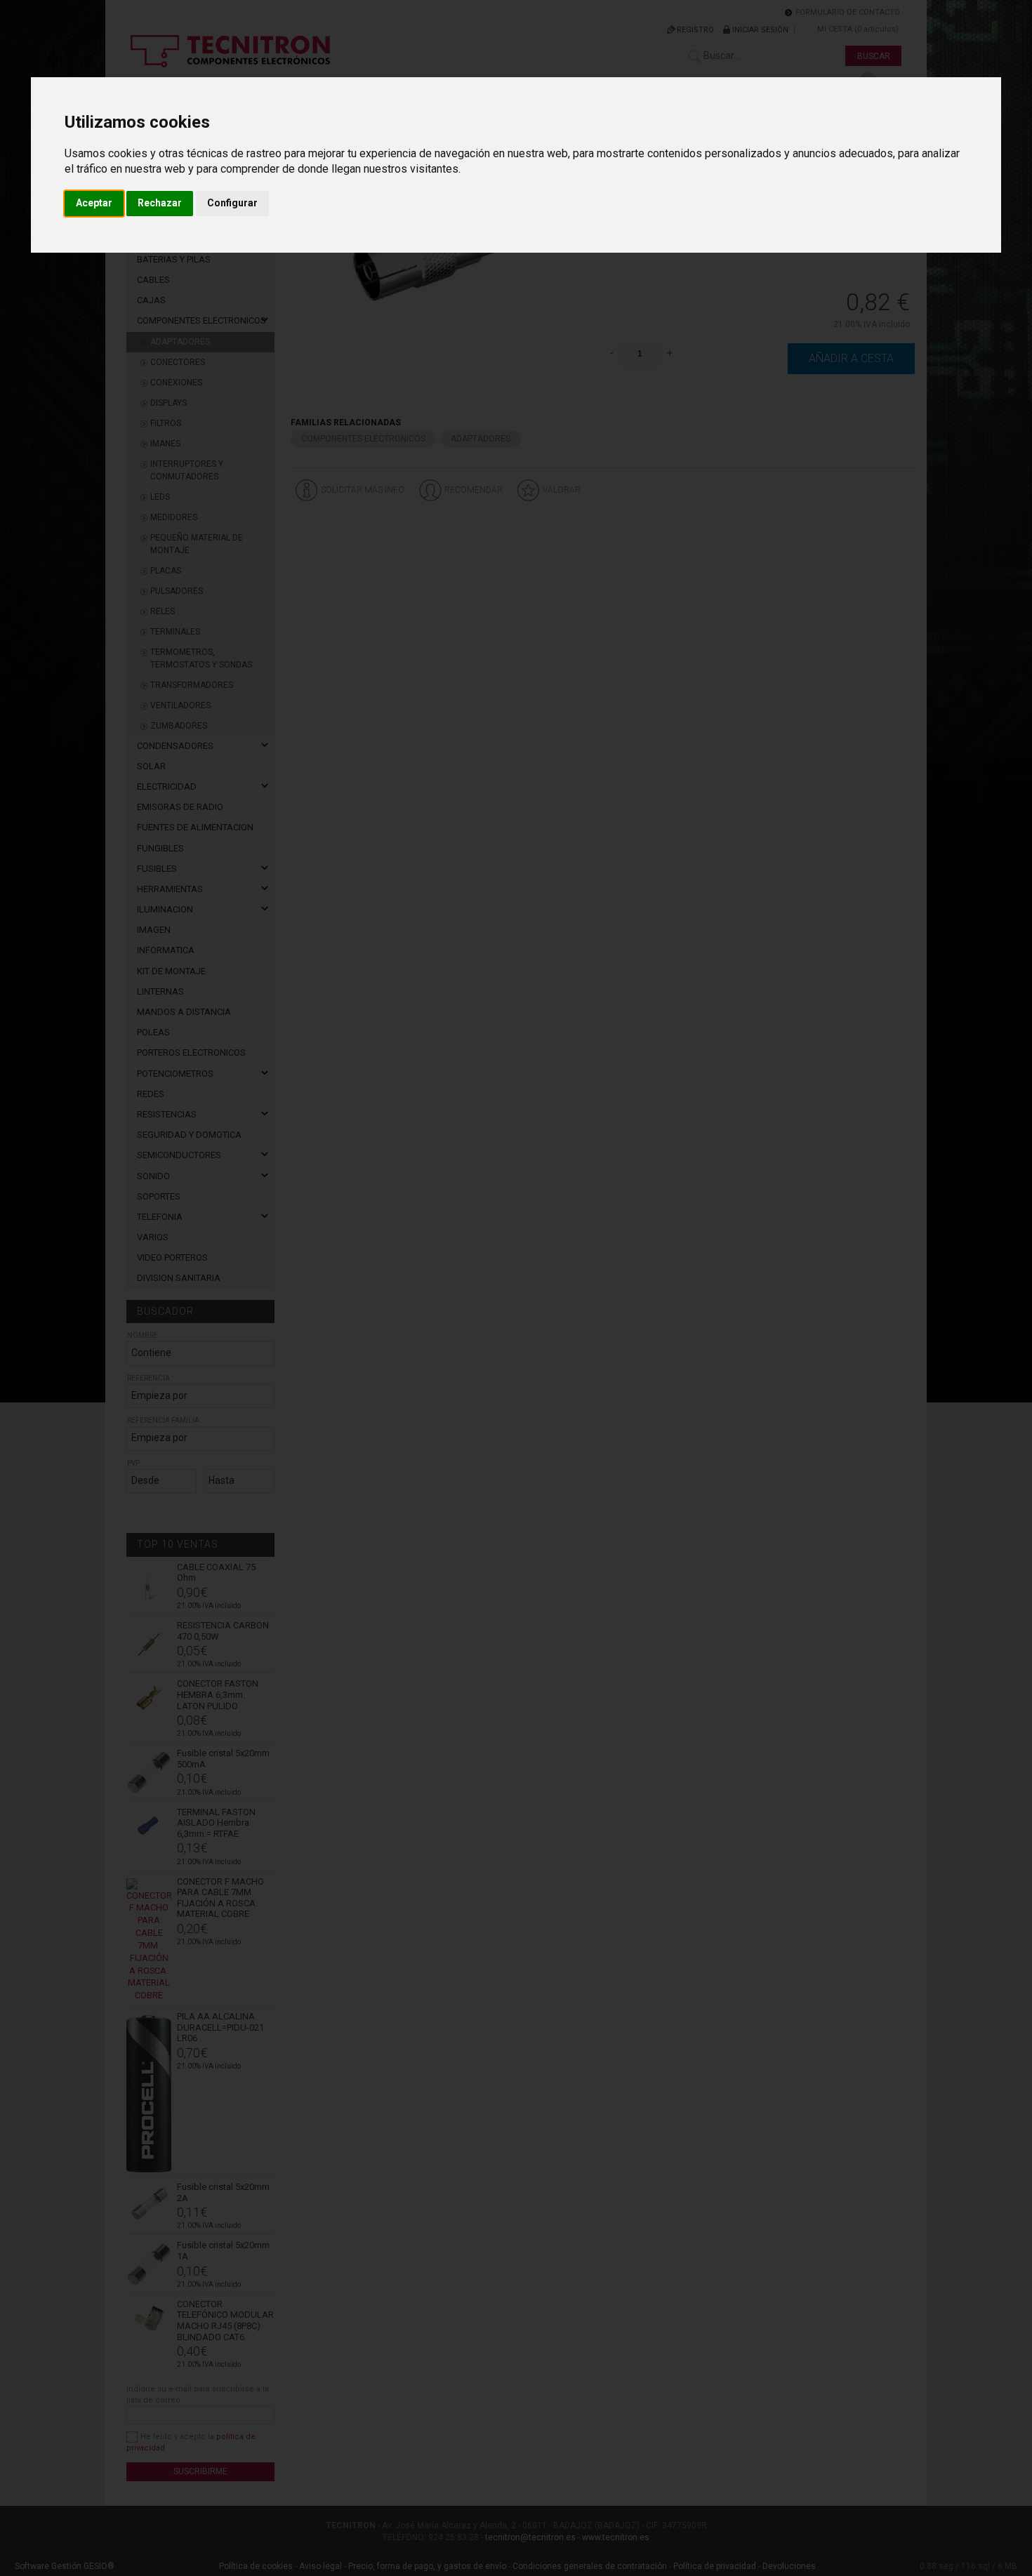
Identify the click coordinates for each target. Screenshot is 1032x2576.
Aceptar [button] (94, 203)
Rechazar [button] (160, 203)
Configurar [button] (232, 203)
